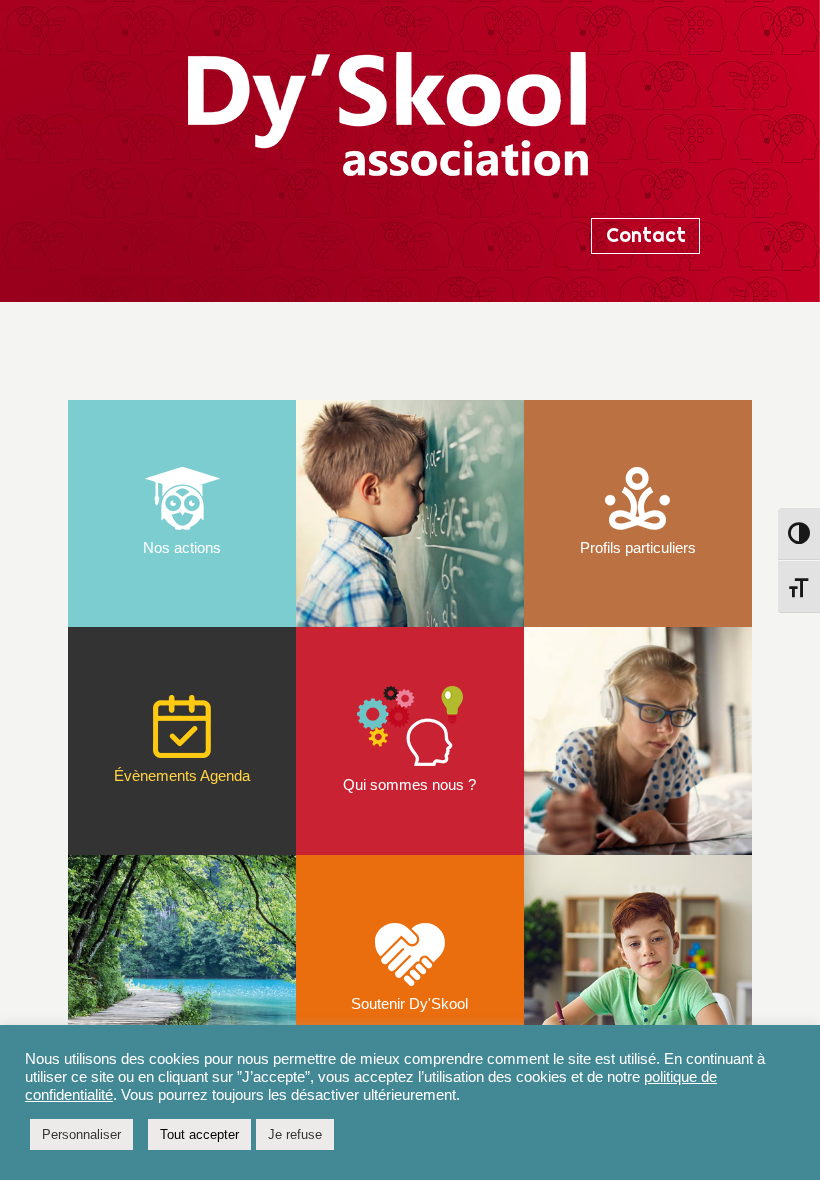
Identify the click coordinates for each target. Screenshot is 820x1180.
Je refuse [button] (295, 1134)
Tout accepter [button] (199, 1134)
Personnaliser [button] (81, 1134)
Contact (646, 235)
